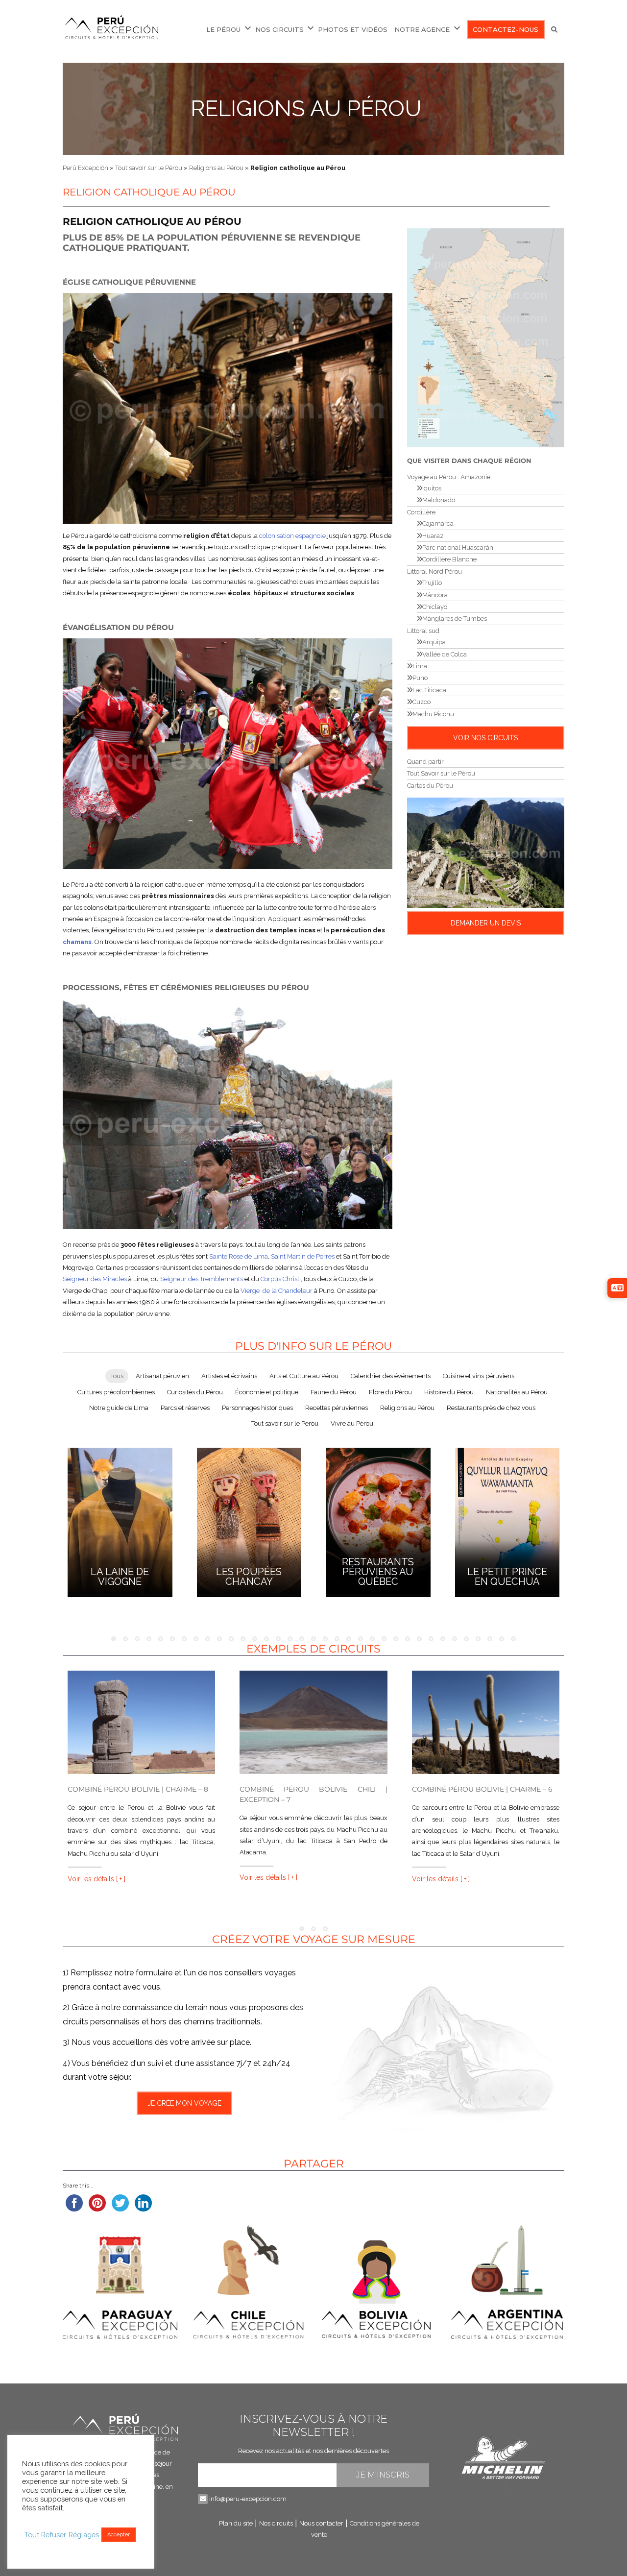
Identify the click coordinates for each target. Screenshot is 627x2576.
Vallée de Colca (445, 654)
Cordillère (421, 512)
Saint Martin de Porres (303, 1256)
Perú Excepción (85, 168)
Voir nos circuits (485, 738)
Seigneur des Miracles (95, 1279)
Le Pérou (223, 29)
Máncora (435, 595)
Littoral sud (423, 631)
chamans (77, 942)
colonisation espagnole (292, 536)
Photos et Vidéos (353, 29)
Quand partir (425, 762)
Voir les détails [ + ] (96, 1879)
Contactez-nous (506, 29)
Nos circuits (279, 29)
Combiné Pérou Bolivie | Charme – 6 (482, 1789)
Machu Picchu (433, 714)
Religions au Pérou (306, 109)
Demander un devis (486, 923)
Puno (420, 678)
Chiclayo (435, 607)
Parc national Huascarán (458, 547)
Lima (420, 666)
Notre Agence (422, 29)
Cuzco (422, 702)
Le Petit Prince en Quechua (507, 1577)
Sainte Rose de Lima (239, 1256)
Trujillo (432, 583)
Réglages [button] (84, 2535)
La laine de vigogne (120, 1577)
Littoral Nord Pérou (434, 571)
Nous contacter (321, 2523)
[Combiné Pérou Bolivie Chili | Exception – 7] (313, 1722)
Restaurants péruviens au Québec (378, 1572)
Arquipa (434, 642)
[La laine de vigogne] (120, 1521)
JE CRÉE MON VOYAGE (184, 2103)
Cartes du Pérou (430, 786)
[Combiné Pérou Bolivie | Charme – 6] (486, 1722)
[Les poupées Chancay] (249, 1521)
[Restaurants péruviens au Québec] (378, 1521)
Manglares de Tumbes (455, 619)
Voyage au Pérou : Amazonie (449, 477)
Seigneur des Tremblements (202, 1279)
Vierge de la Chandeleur (277, 1291)
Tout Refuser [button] (45, 2535)
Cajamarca (438, 523)
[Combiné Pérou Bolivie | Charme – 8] (141, 1722)
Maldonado (439, 500)
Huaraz (433, 536)
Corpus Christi (281, 1279)
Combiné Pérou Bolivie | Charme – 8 (138, 1789)
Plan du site (236, 2523)
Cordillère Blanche (449, 559)
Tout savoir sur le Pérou (149, 168)
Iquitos (432, 488)
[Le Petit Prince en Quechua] (507, 1521)
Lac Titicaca (429, 690)
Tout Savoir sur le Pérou (441, 773)
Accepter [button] (119, 2535)
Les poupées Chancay (249, 1577)
